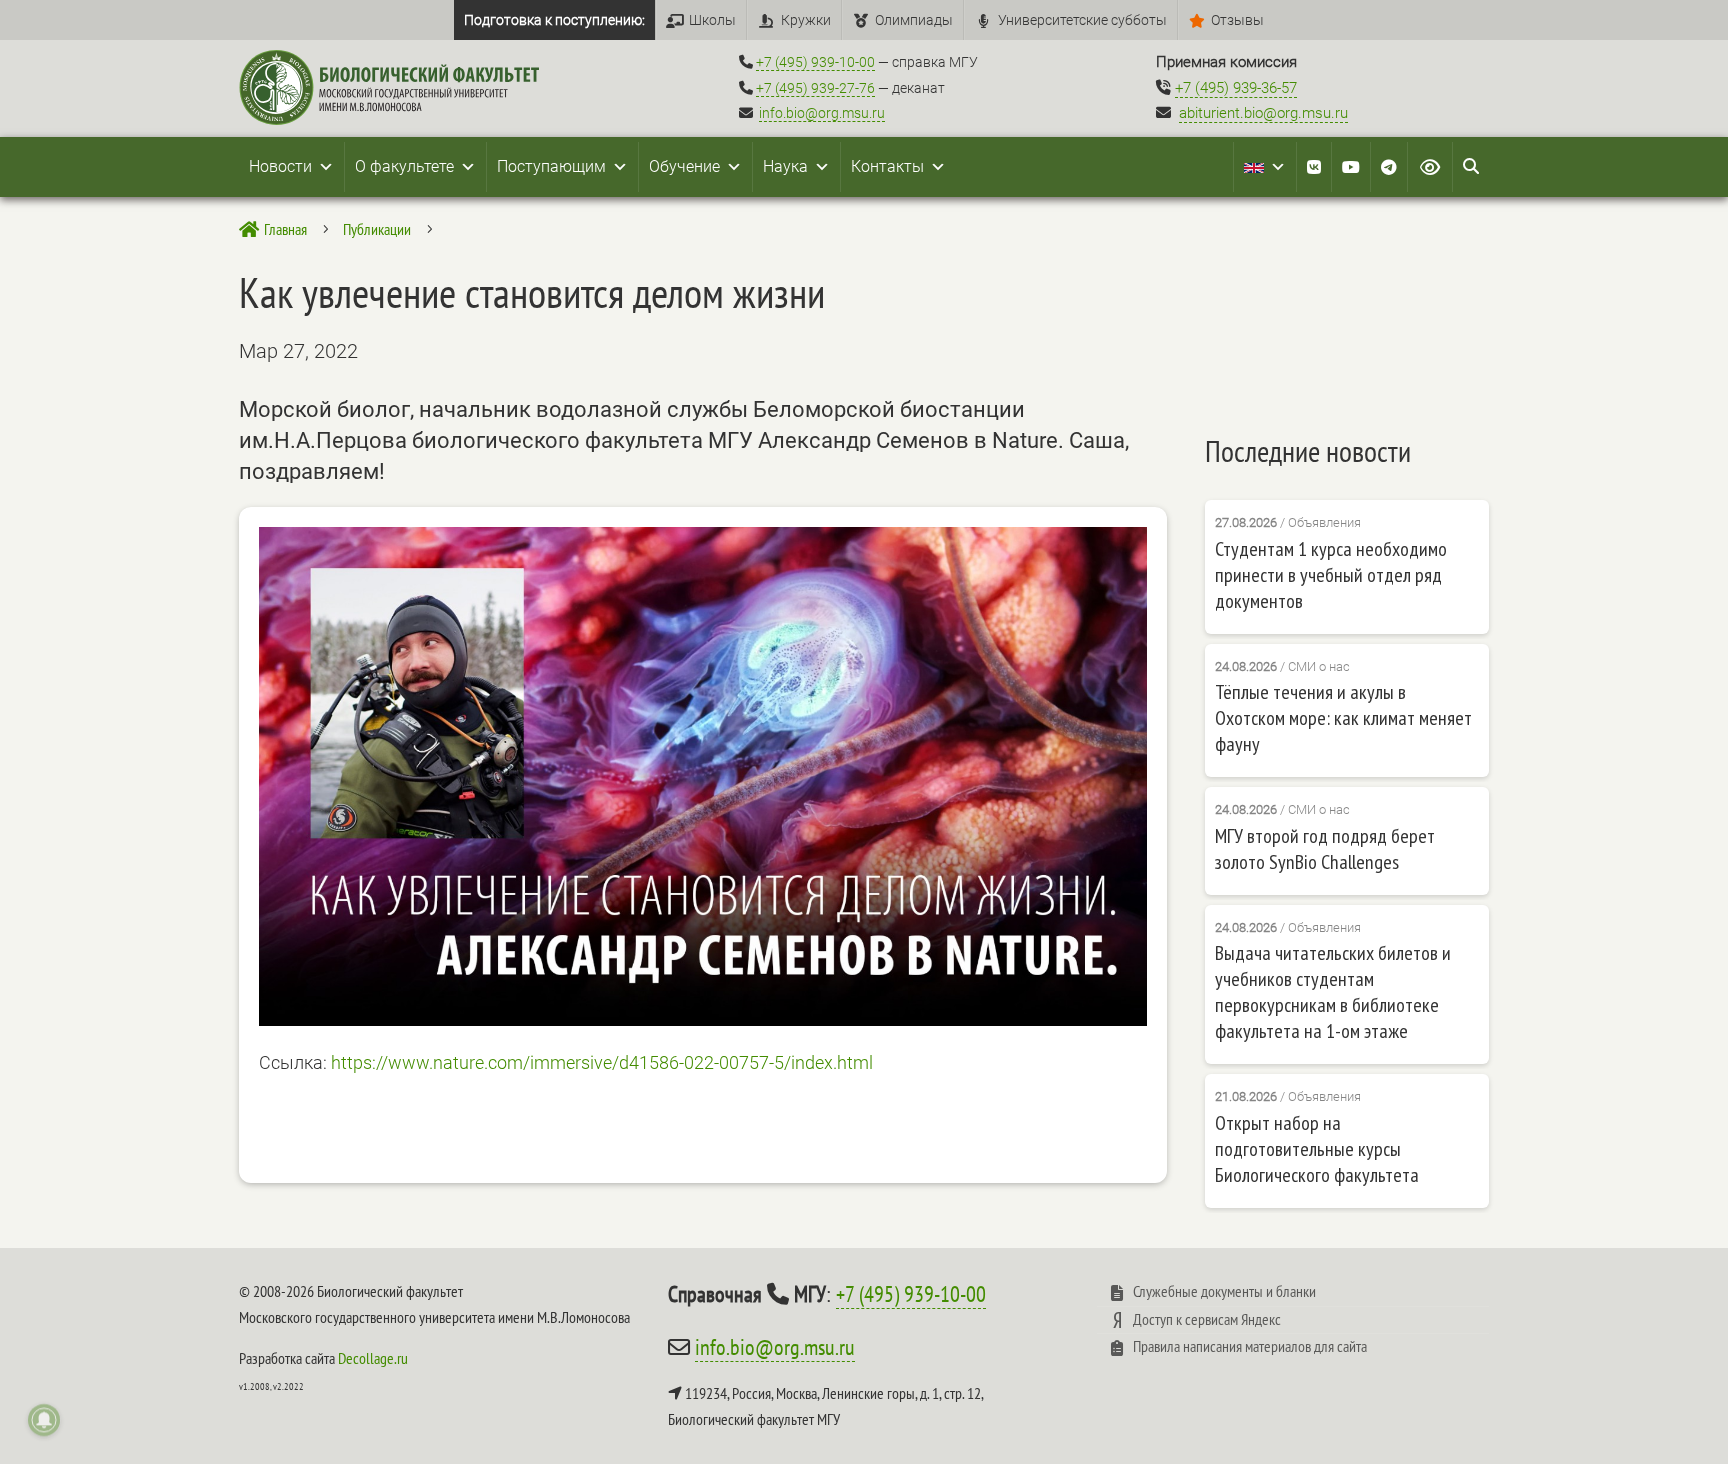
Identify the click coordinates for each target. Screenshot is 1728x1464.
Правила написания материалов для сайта (1250, 1346)
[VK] (1314, 167)
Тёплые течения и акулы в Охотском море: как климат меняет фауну (1343, 718)
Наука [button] (785, 166)
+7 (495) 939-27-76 (815, 88)
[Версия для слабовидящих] (1430, 167)
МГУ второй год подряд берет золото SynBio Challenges (1325, 849)
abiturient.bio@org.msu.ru (1263, 113)
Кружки (806, 20)
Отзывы (1237, 20)
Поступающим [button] (551, 166)
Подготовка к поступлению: (554, 20)
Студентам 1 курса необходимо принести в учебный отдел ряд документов (1331, 575)
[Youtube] (1351, 167)
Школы (712, 20)
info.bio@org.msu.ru (822, 113)
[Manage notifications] (44, 1420)
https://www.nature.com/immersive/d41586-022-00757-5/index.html (602, 1062)
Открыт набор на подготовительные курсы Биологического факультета (1317, 1149)
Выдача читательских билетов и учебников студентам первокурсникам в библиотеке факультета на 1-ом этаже (1333, 992)
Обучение (684, 166)
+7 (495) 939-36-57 (1236, 88)
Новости (280, 166)
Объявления (1324, 522)
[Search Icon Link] (1471, 167)
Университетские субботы (1082, 20)
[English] (1265, 167)
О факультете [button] (404, 166)
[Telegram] (1389, 167)
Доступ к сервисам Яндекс (1207, 1319)
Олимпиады (914, 20)
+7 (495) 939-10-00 (815, 62)
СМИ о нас (1319, 666)
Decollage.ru (373, 1358)
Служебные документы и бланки (1224, 1291)
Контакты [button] (887, 166)
